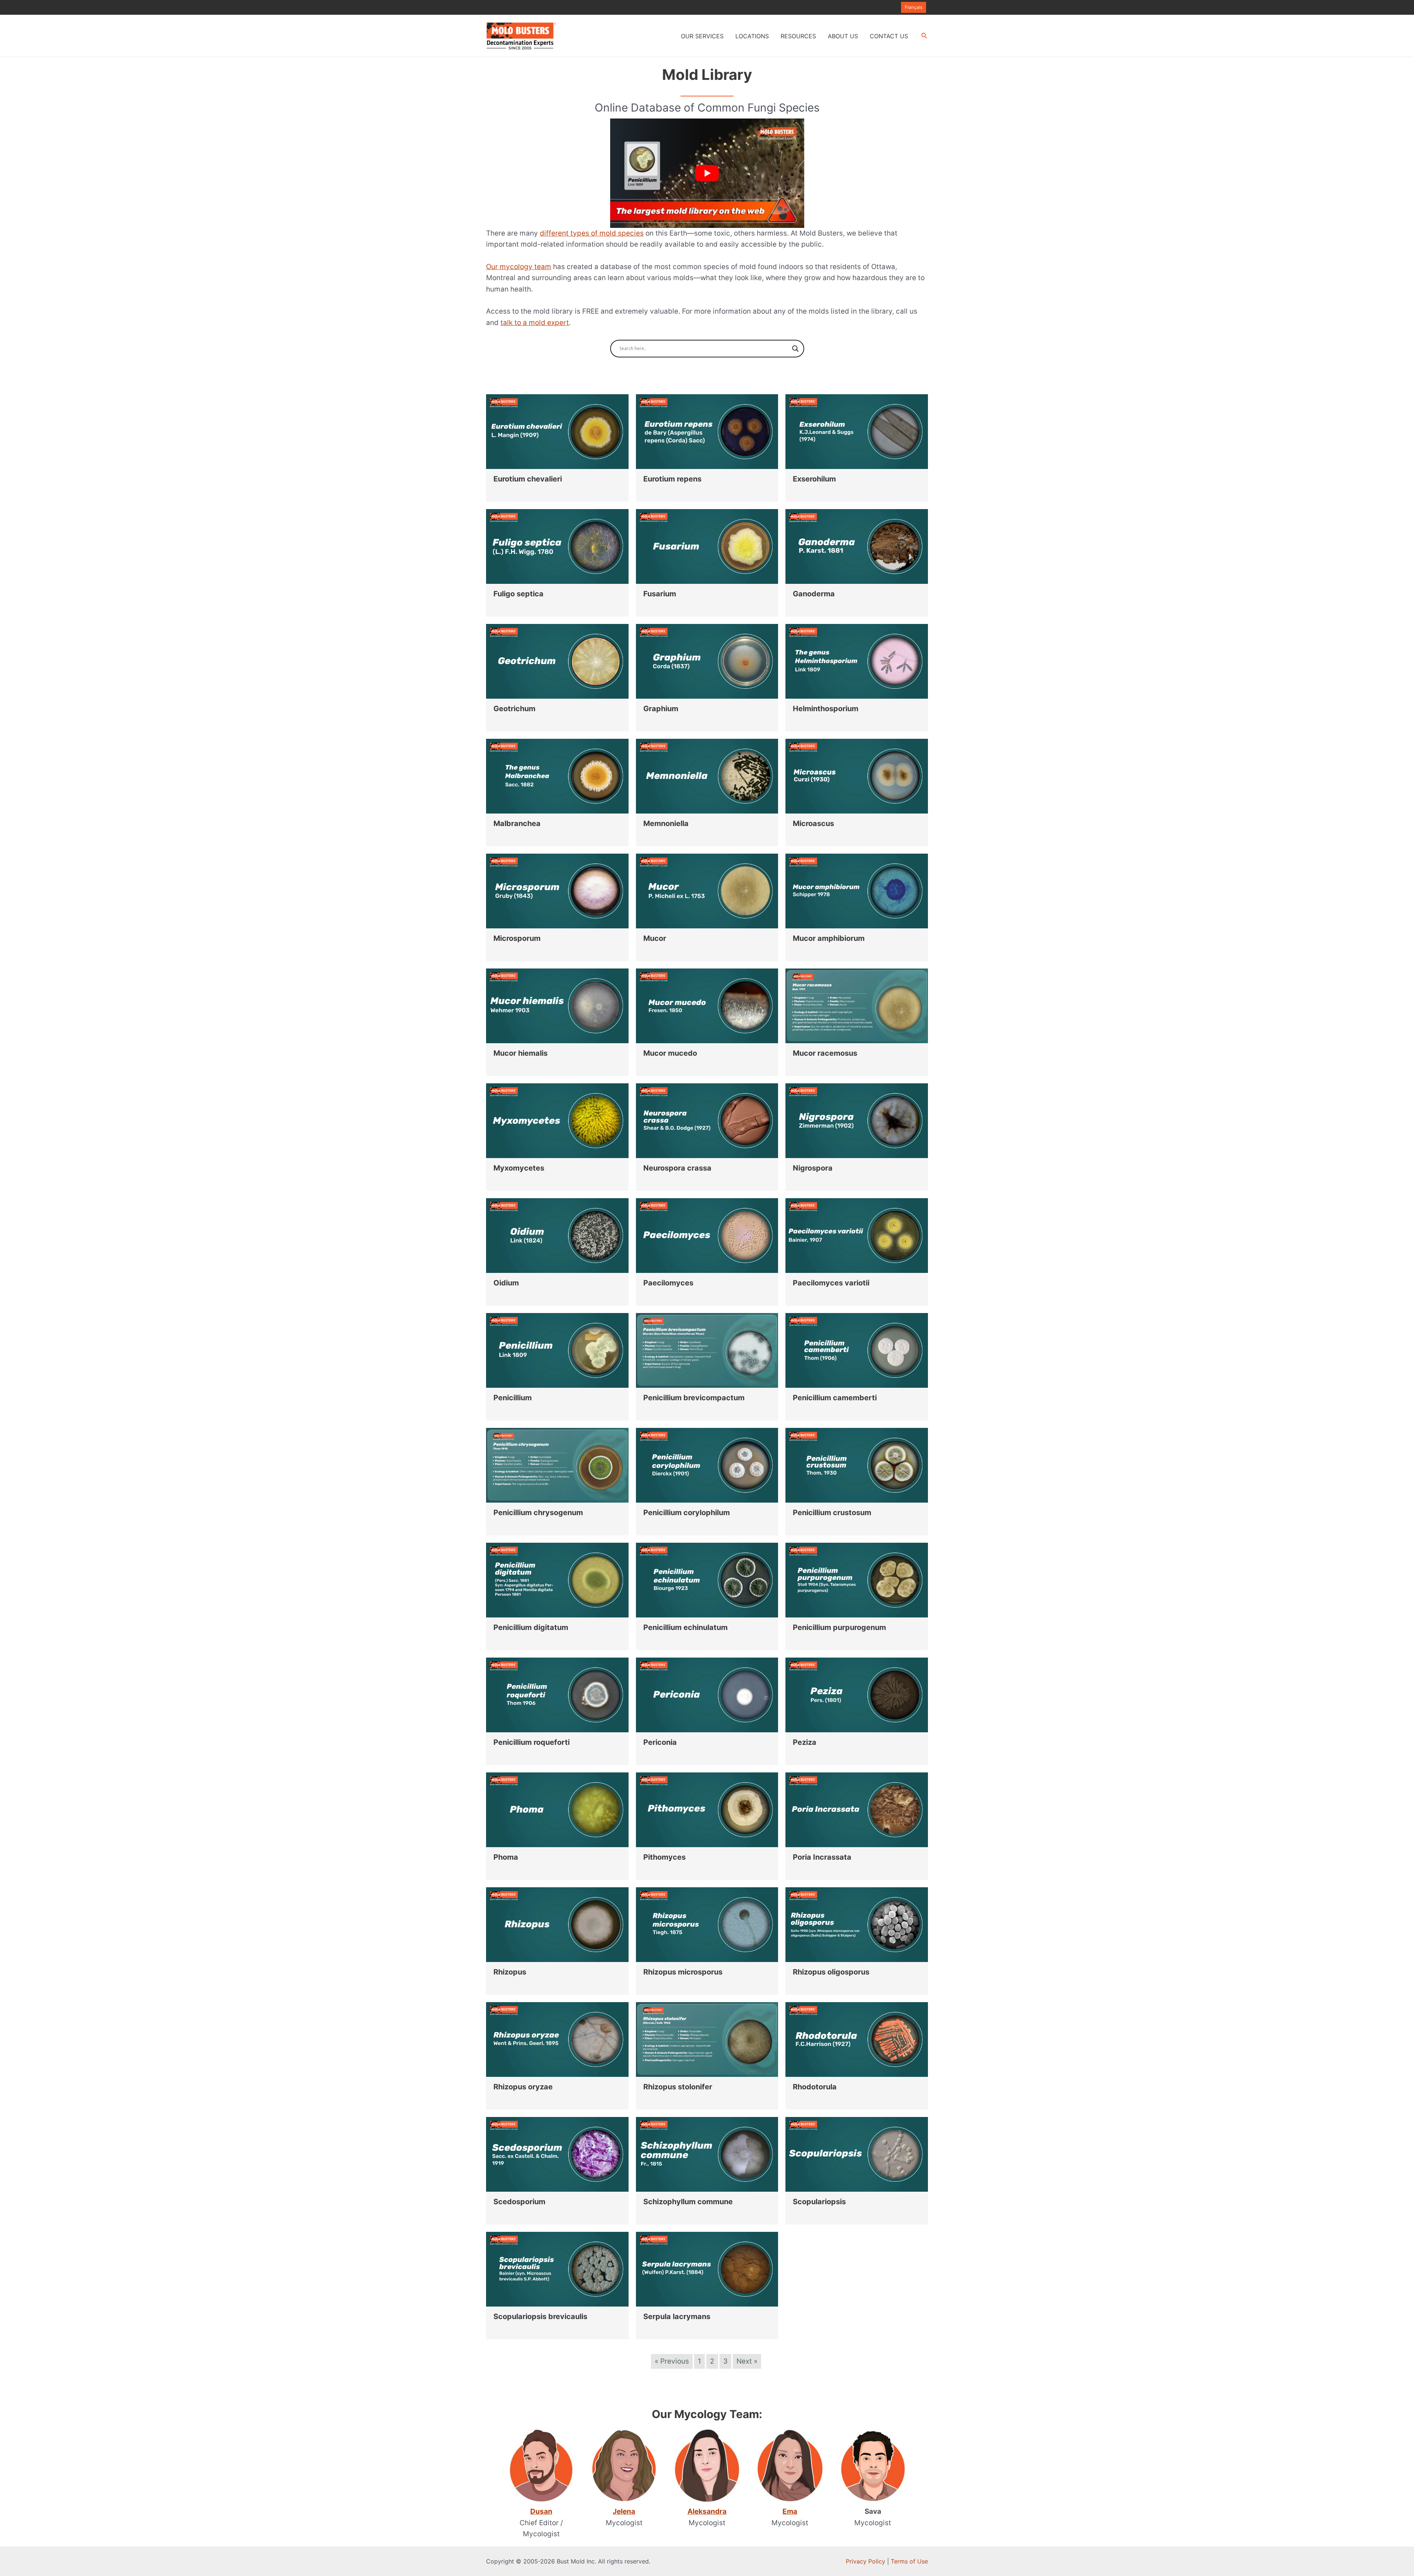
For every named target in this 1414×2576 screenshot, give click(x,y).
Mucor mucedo (670, 1053)
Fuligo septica (518, 594)
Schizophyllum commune (688, 2202)
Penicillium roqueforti (532, 1742)
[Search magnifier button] (795, 349)
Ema (790, 2511)
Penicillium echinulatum (685, 1627)
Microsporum (517, 938)
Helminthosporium (826, 709)
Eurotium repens (672, 479)
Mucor (655, 938)
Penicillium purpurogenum (839, 1627)
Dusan (541, 2511)
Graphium (661, 709)
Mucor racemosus (825, 1053)
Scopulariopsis (819, 2202)
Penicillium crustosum (832, 1513)
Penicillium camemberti (835, 1398)
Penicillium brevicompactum (694, 1398)
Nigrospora (813, 1168)
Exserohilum (814, 479)
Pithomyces (664, 1857)
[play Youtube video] (707, 173)
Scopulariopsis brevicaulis (540, 2316)
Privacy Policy (866, 2561)
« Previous (672, 2361)
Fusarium (660, 594)
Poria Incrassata (822, 1857)
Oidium (506, 1283)
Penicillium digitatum (531, 1627)
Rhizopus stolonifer (678, 2087)
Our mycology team (519, 267)
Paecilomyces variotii (831, 1283)
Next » (747, 2361)
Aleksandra (707, 2511)
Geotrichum (514, 709)
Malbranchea (517, 823)
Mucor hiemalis (520, 1053)
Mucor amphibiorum (829, 938)
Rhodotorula (815, 2087)
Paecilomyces (668, 1283)
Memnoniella (666, 823)
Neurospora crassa (677, 1168)
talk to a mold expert (535, 323)
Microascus (813, 823)
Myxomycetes (519, 1168)
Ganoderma (814, 594)
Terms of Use (909, 2561)
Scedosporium (519, 2202)
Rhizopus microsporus (683, 1972)
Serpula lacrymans (677, 2316)
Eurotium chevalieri (528, 479)
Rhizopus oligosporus (831, 1972)
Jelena (624, 2511)
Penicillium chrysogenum (538, 1513)
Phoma (506, 1857)
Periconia (660, 1742)
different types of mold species (592, 233)
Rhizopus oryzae (523, 2087)
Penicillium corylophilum (687, 1513)
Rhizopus (510, 1972)
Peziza (805, 1742)
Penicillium (513, 1398)
